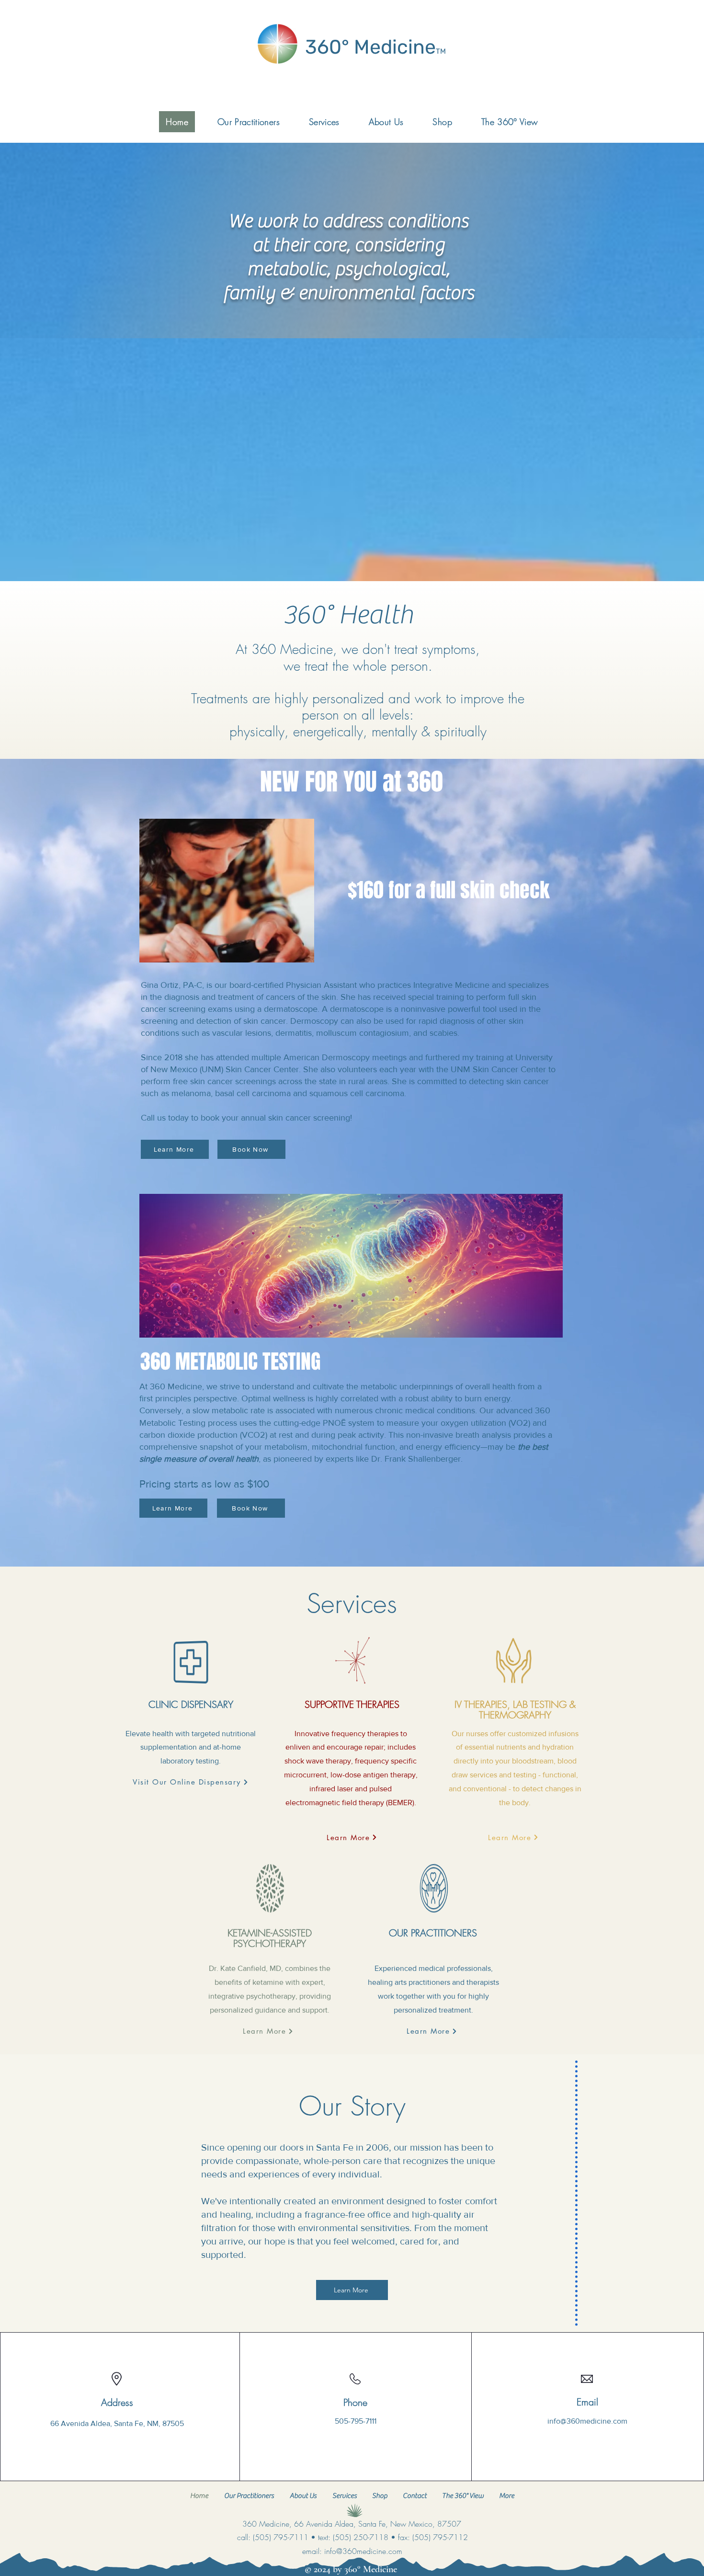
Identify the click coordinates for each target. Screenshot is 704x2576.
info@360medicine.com (587, 2421)
